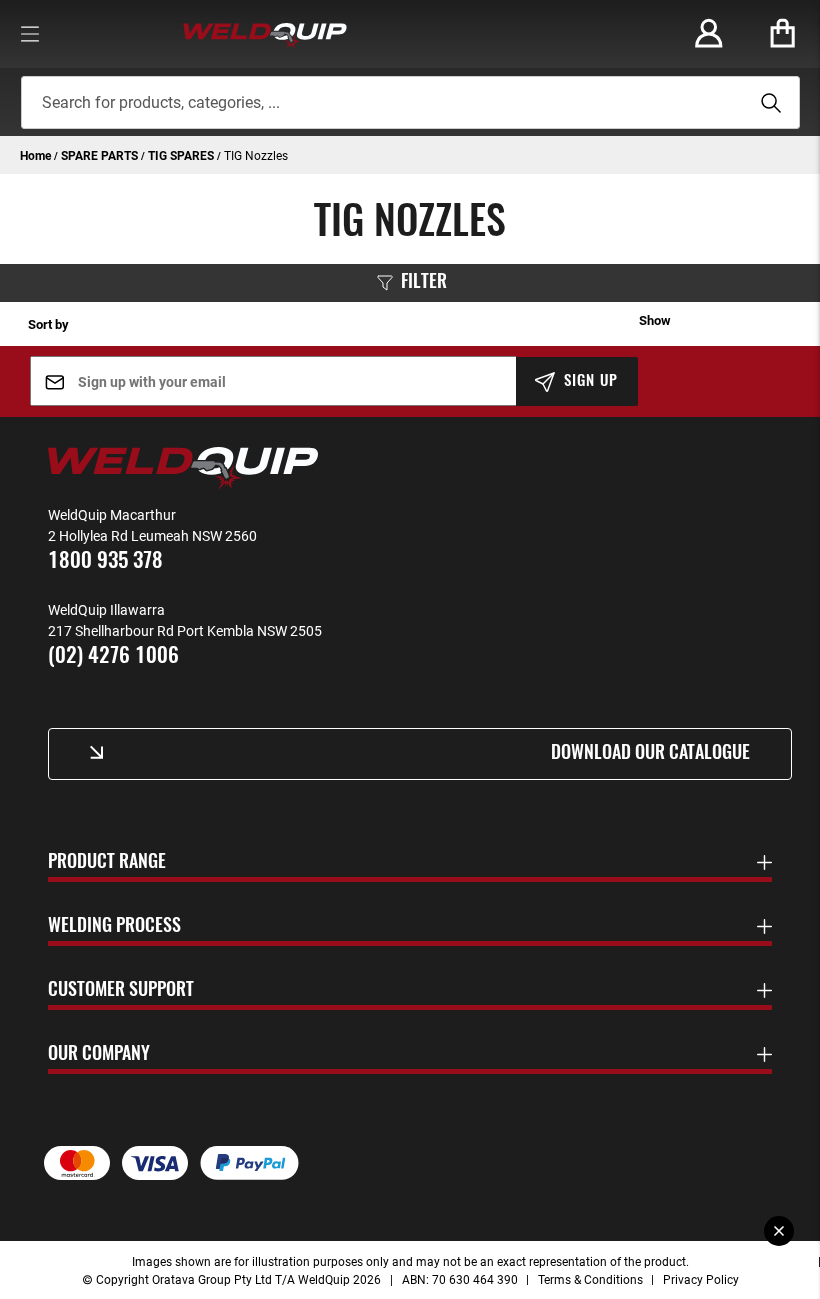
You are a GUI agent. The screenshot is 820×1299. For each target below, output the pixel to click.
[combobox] (410, 102)
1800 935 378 (105, 561)
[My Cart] (783, 34)
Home (37, 155)
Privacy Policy (701, 1279)
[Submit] (768, 103)
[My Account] (709, 34)
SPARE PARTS (101, 155)
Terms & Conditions (590, 1279)
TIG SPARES (182, 155)
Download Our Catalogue (650, 754)
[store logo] (265, 34)
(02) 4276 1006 (113, 656)
